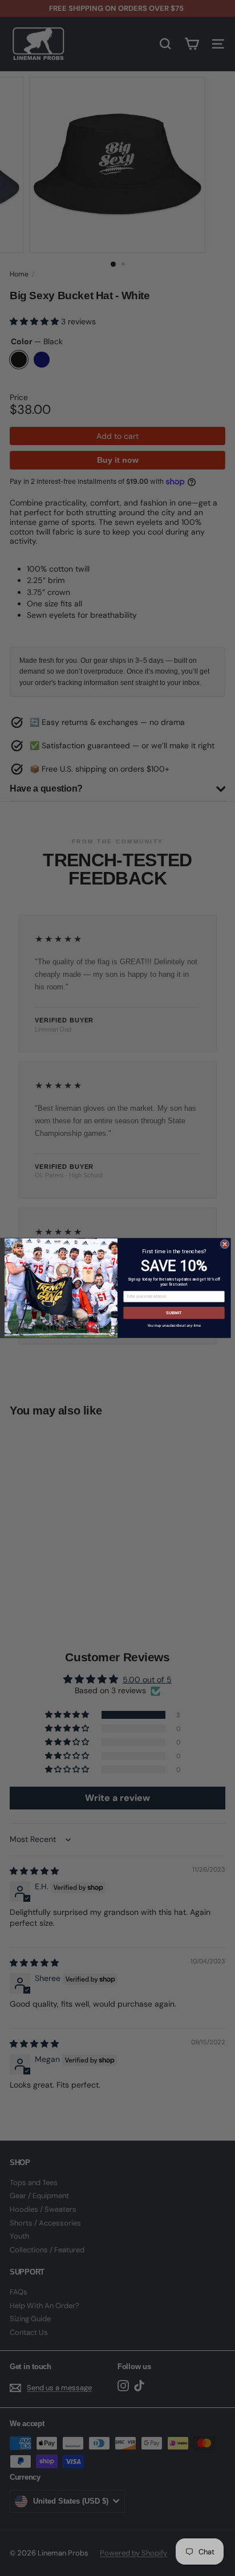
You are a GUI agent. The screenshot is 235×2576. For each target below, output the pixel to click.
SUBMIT (174, 1313)
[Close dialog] (225, 1244)
